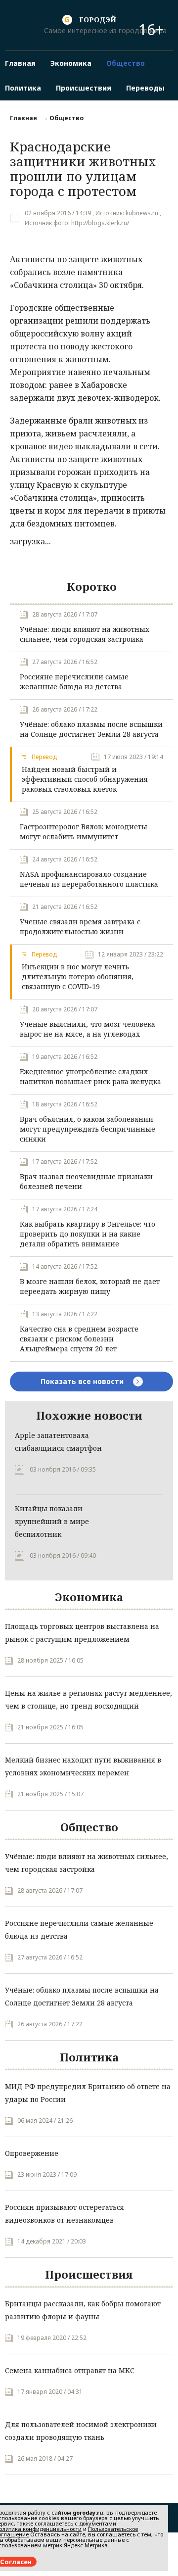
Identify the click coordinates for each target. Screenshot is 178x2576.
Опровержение (32, 2153)
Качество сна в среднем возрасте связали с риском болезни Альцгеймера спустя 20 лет (79, 1339)
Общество (67, 118)
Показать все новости (83, 1381)
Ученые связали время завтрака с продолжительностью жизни (80, 927)
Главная (23, 118)
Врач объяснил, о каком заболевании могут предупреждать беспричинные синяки (88, 1129)
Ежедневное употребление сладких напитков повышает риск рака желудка (90, 1076)
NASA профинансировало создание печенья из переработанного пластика (89, 879)
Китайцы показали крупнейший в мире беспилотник (52, 1521)
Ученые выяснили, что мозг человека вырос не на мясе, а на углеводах (88, 1029)
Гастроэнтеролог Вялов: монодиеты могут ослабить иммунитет (84, 832)
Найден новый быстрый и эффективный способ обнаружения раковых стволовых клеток (85, 779)
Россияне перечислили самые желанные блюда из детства (74, 682)
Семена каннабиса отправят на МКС (70, 2370)
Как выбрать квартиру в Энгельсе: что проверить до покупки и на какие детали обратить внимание (88, 1234)
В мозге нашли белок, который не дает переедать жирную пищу (90, 1286)
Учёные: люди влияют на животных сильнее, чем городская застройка (85, 634)
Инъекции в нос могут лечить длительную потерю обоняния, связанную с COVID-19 (78, 977)
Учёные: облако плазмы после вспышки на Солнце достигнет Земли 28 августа (91, 729)
